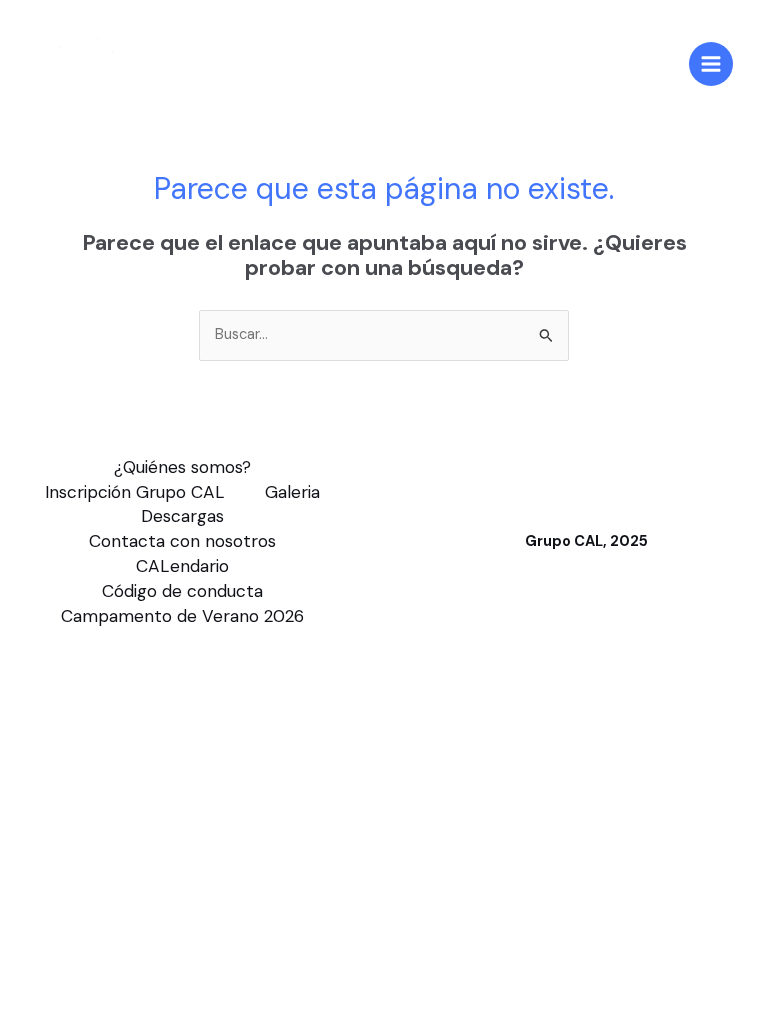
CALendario (182, 566)
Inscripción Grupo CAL (135, 492)
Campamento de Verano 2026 (182, 616)
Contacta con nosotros (182, 541)
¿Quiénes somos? (182, 467)
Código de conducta (182, 591)
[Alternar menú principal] (711, 64)
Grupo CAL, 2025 (586, 541)
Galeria (292, 492)
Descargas (182, 516)
